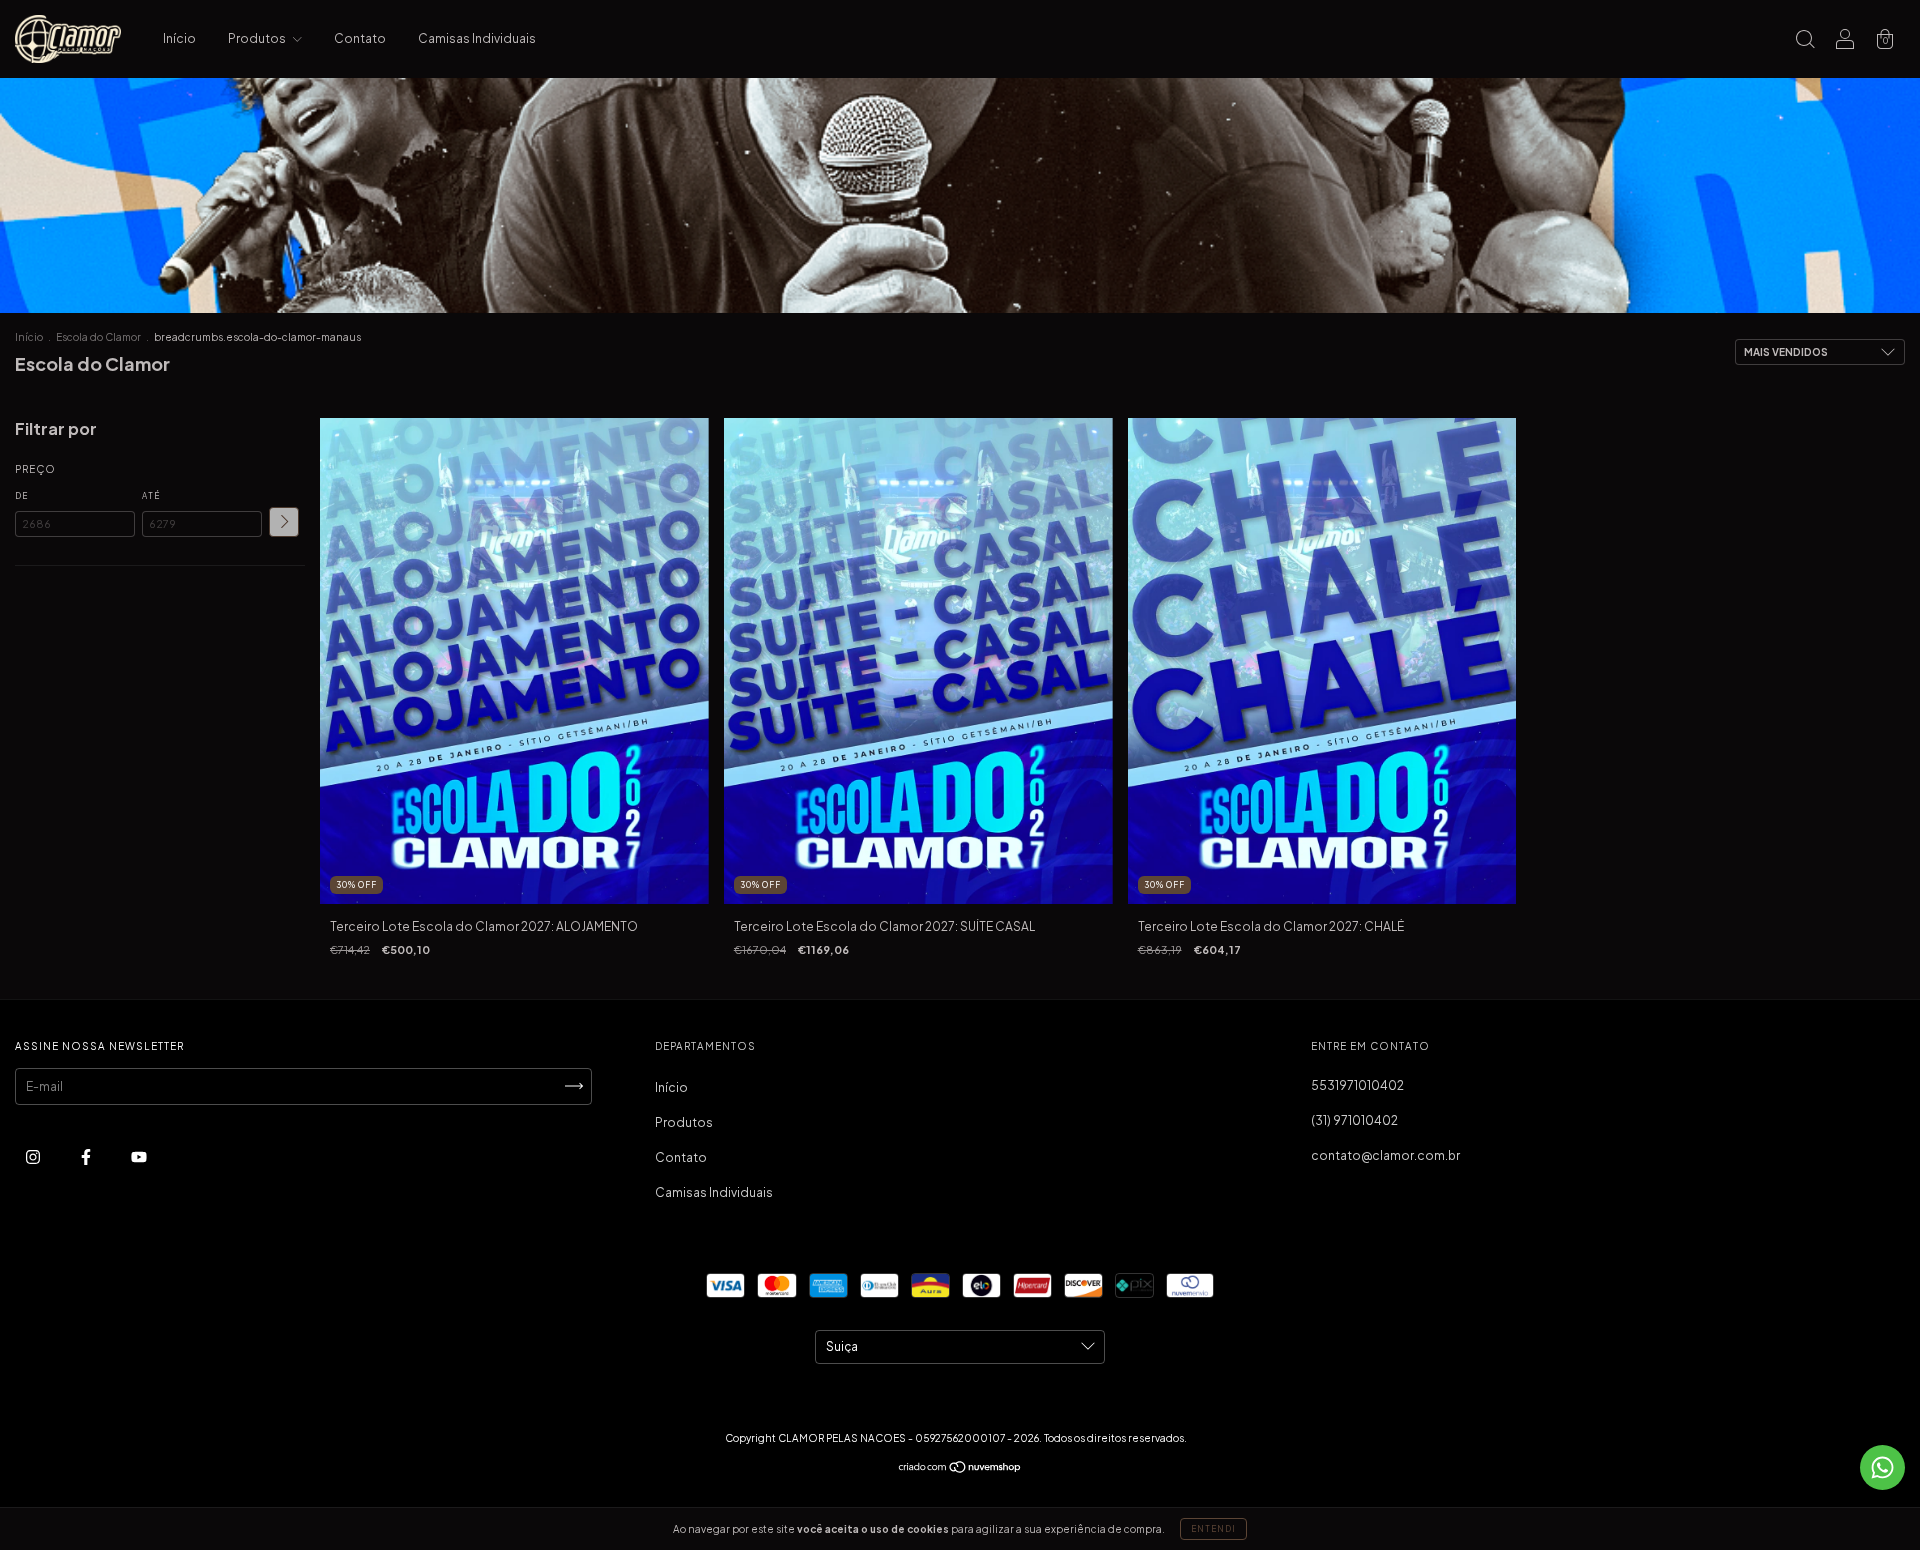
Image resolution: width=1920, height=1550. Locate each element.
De (21, 496)
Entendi (1213, 1529)
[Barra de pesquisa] (1805, 41)
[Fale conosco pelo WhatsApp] (1882, 1467)
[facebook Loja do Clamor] (87, 1156)
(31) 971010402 (1354, 1120)
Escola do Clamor (98, 337)
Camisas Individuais (477, 38)
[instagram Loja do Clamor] (34, 1156)
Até (151, 496)
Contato (360, 38)
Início (179, 38)
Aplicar (284, 522)
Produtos (258, 38)
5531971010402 (1357, 1085)
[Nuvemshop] (960, 1469)
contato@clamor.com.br (1385, 1155)
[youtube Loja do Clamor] (139, 1156)
